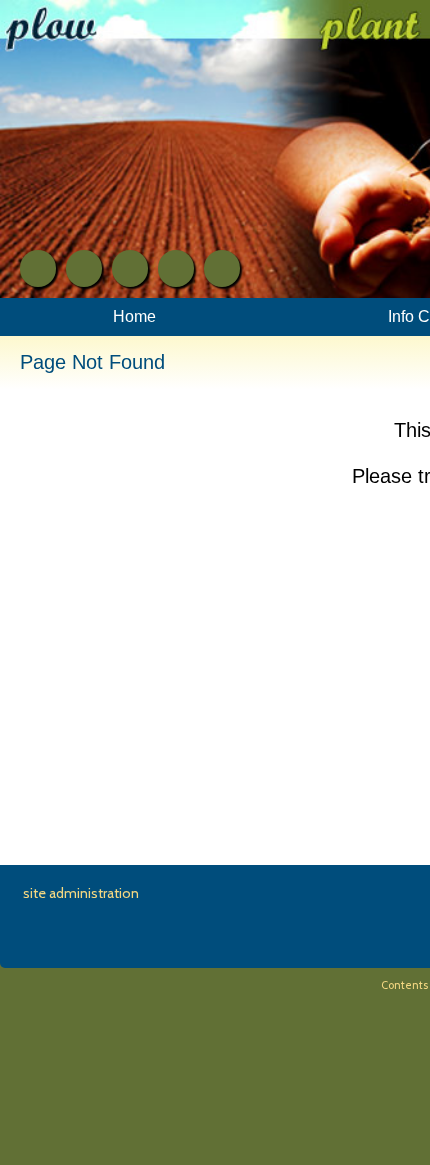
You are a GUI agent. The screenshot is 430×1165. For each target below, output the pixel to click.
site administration (81, 893)
